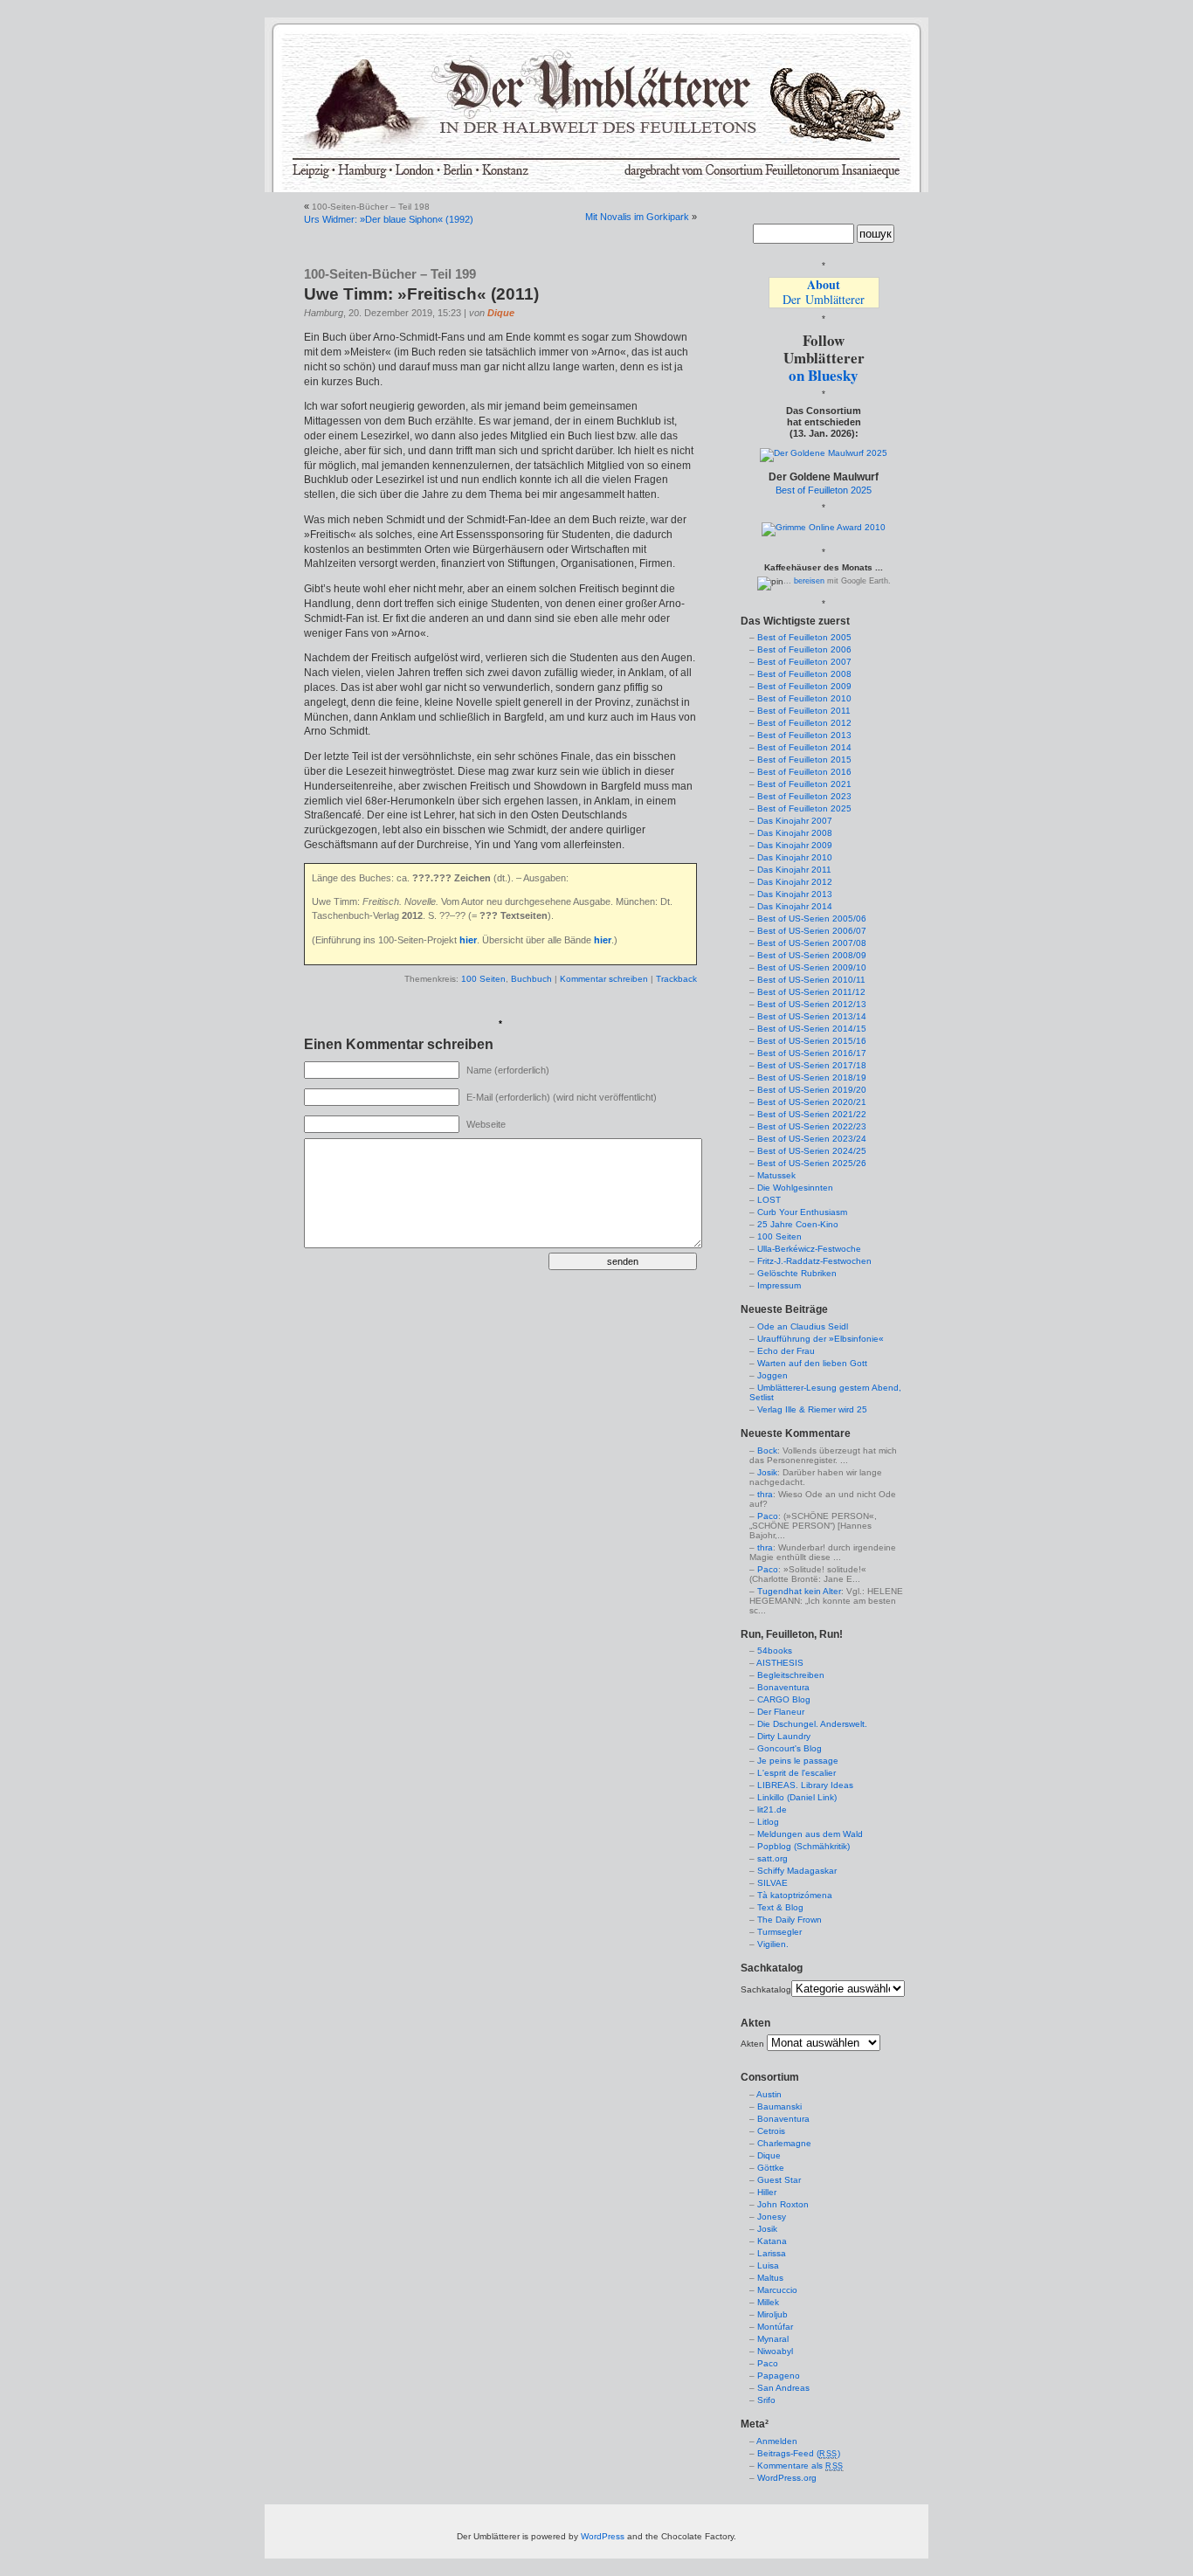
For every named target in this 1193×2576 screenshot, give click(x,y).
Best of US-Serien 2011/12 (811, 992)
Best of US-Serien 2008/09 (812, 955)
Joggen (772, 1375)
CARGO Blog (784, 1699)
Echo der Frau (786, 1351)
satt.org (772, 1858)
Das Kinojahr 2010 (795, 857)
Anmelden (777, 2441)
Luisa (768, 2265)
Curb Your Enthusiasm (802, 1212)
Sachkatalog (766, 1989)
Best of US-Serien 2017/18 (812, 1065)
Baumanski (779, 2106)
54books (775, 1651)
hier (468, 940)
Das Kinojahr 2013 (795, 894)
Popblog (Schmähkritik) (803, 1846)
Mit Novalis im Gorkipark (637, 217)
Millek (768, 2302)
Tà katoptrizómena (795, 1895)
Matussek (776, 1175)
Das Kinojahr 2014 (795, 906)
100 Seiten (483, 979)
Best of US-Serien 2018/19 (812, 1077)
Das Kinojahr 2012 (795, 882)
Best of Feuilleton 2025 (824, 490)
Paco (768, 1516)
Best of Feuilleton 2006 (804, 649)
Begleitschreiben (791, 1675)
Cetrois (771, 2131)
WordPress (603, 2536)
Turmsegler (779, 1932)
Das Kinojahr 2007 (795, 821)
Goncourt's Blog (790, 1748)
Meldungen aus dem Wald (810, 1834)
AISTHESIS (780, 1663)
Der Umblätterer (824, 292)
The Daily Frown (790, 1920)
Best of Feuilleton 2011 (804, 711)
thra (765, 1494)
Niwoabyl (775, 2351)
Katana (772, 2241)
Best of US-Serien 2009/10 (812, 967)
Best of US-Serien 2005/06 (812, 919)
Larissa (772, 2253)
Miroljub (772, 2314)
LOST (769, 1200)
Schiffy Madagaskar (797, 1871)
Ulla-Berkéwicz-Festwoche (809, 1249)
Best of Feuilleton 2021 (804, 784)
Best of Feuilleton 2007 (804, 662)
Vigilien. (773, 1944)
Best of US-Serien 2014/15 (812, 1029)
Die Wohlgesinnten (795, 1188)
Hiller (767, 2192)
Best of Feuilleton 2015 (804, 760)
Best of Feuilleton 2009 (804, 686)
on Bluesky (824, 375)
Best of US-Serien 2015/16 (812, 1041)
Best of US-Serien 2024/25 (812, 1151)
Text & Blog (780, 1907)
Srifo (766, 2400)
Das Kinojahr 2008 (795, 833)
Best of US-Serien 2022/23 (812, 1126)
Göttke (771, 2168)
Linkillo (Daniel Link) (797, 1797)
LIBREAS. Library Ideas (805, 1785)
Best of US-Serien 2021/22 (812, 1114)
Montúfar (775, 2327)
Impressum (779, 1285)
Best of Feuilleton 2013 (804, 735)
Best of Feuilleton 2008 (804, 674)
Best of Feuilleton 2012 (804, 723)
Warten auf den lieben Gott (812, 1363)
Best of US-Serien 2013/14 (812, 1016)
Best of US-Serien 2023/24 (812, 1139)
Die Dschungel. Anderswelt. (812, 1724)
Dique (501, 313)
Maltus (770, 2278)
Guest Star (779, 2180)
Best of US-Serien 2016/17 (812, 1053)
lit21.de (772, 1809)
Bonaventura (783, 1687)
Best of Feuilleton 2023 (804, 796)
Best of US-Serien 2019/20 (812, 1090)
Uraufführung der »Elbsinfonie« (821, 1339)
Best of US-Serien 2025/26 (812, 1163)
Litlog (768, 1822)
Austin (769, 2094)
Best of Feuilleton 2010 (804, 698)
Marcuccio (777, 2290)
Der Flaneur (781, 1712)
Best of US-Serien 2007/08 (812, 943)
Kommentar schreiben (604, 979)
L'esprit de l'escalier (796, 1773)
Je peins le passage (798, 1761)
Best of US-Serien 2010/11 (811, 980)
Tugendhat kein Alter (799, 1591)
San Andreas (783, 2388)
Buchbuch (531, 979)
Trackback (676, 979)
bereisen (809, 581)
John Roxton (783, 2204)
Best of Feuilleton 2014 (804, 747)
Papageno (779, 2376)
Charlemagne (784, 2143)
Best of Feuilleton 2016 (804, 772)
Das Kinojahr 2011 (794, 870)
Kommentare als (800, 2466)
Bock (767, 1450)
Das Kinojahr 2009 (795, 845)
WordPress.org (787, 2478)
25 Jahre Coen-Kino (798, 1224)
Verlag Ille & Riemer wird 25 (812, 1409)
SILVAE (772, 1883)
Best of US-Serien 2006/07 (812, 931)
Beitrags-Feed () (799, 2453)
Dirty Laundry (784, 1736)
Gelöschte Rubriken (797, 1273)
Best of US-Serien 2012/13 (812, 1004)
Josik (767, 1472)
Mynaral (773, 2339)
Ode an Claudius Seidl (803, 1326)
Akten (752, 2044)
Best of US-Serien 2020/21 (812, 1102)
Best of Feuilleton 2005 (804, 637)
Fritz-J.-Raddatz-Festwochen (814, 1261)
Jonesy (772, 2217)
